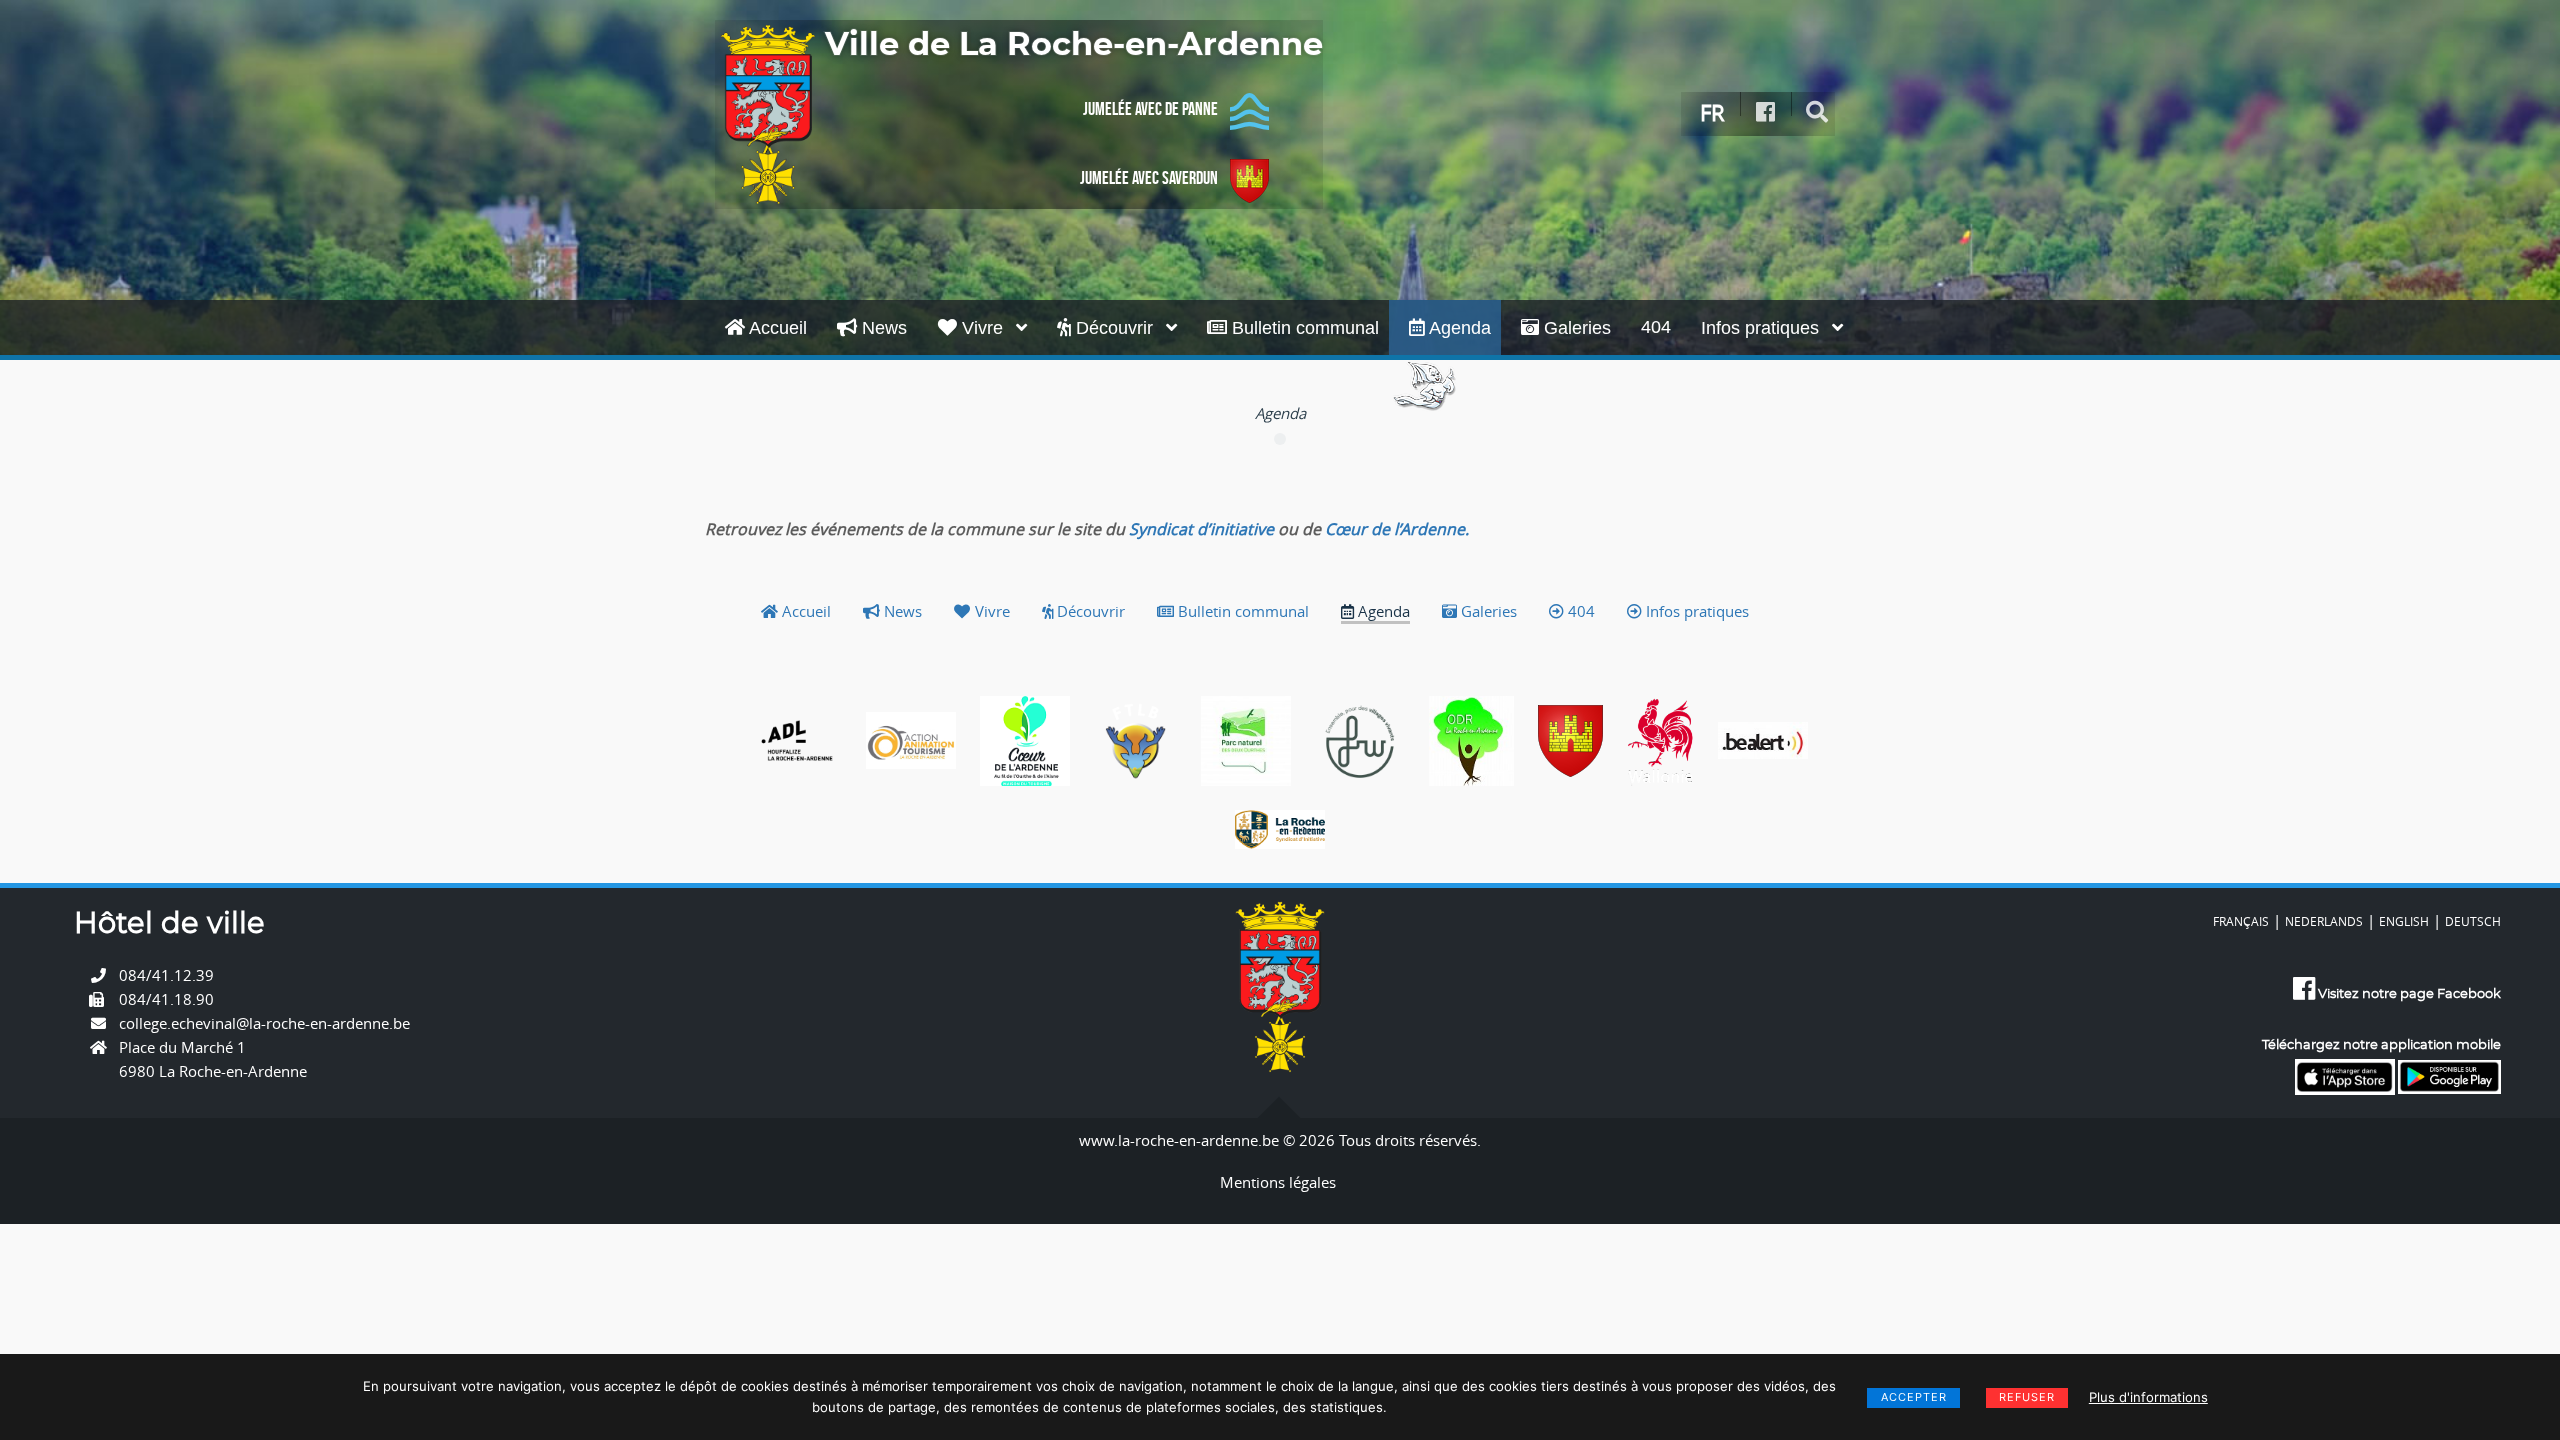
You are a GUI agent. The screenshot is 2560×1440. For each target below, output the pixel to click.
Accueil (776, 328)
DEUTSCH (2473, 921)
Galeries (1575, 328)
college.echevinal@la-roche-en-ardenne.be (264, 1023)
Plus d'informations (2148, 1397)
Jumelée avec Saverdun (1149, 178)
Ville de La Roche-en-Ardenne (1074, 45)
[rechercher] (1817, 112)
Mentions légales (1278, 1182)
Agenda (1458, 328)
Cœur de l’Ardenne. (1397, 529)
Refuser (2027, 1397)
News (882, 328)
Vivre (982, 328)
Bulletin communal (1303, 328)
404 (1656, 327)
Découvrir (1114, 328)
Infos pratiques (1762, 328)
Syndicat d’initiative (1201, 529)
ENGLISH (2404, 921)
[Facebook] (1766, 112)
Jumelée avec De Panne (1150, 109)
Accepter (1914, 1397)
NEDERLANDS (2324, 921)
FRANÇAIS (2241, 921)
